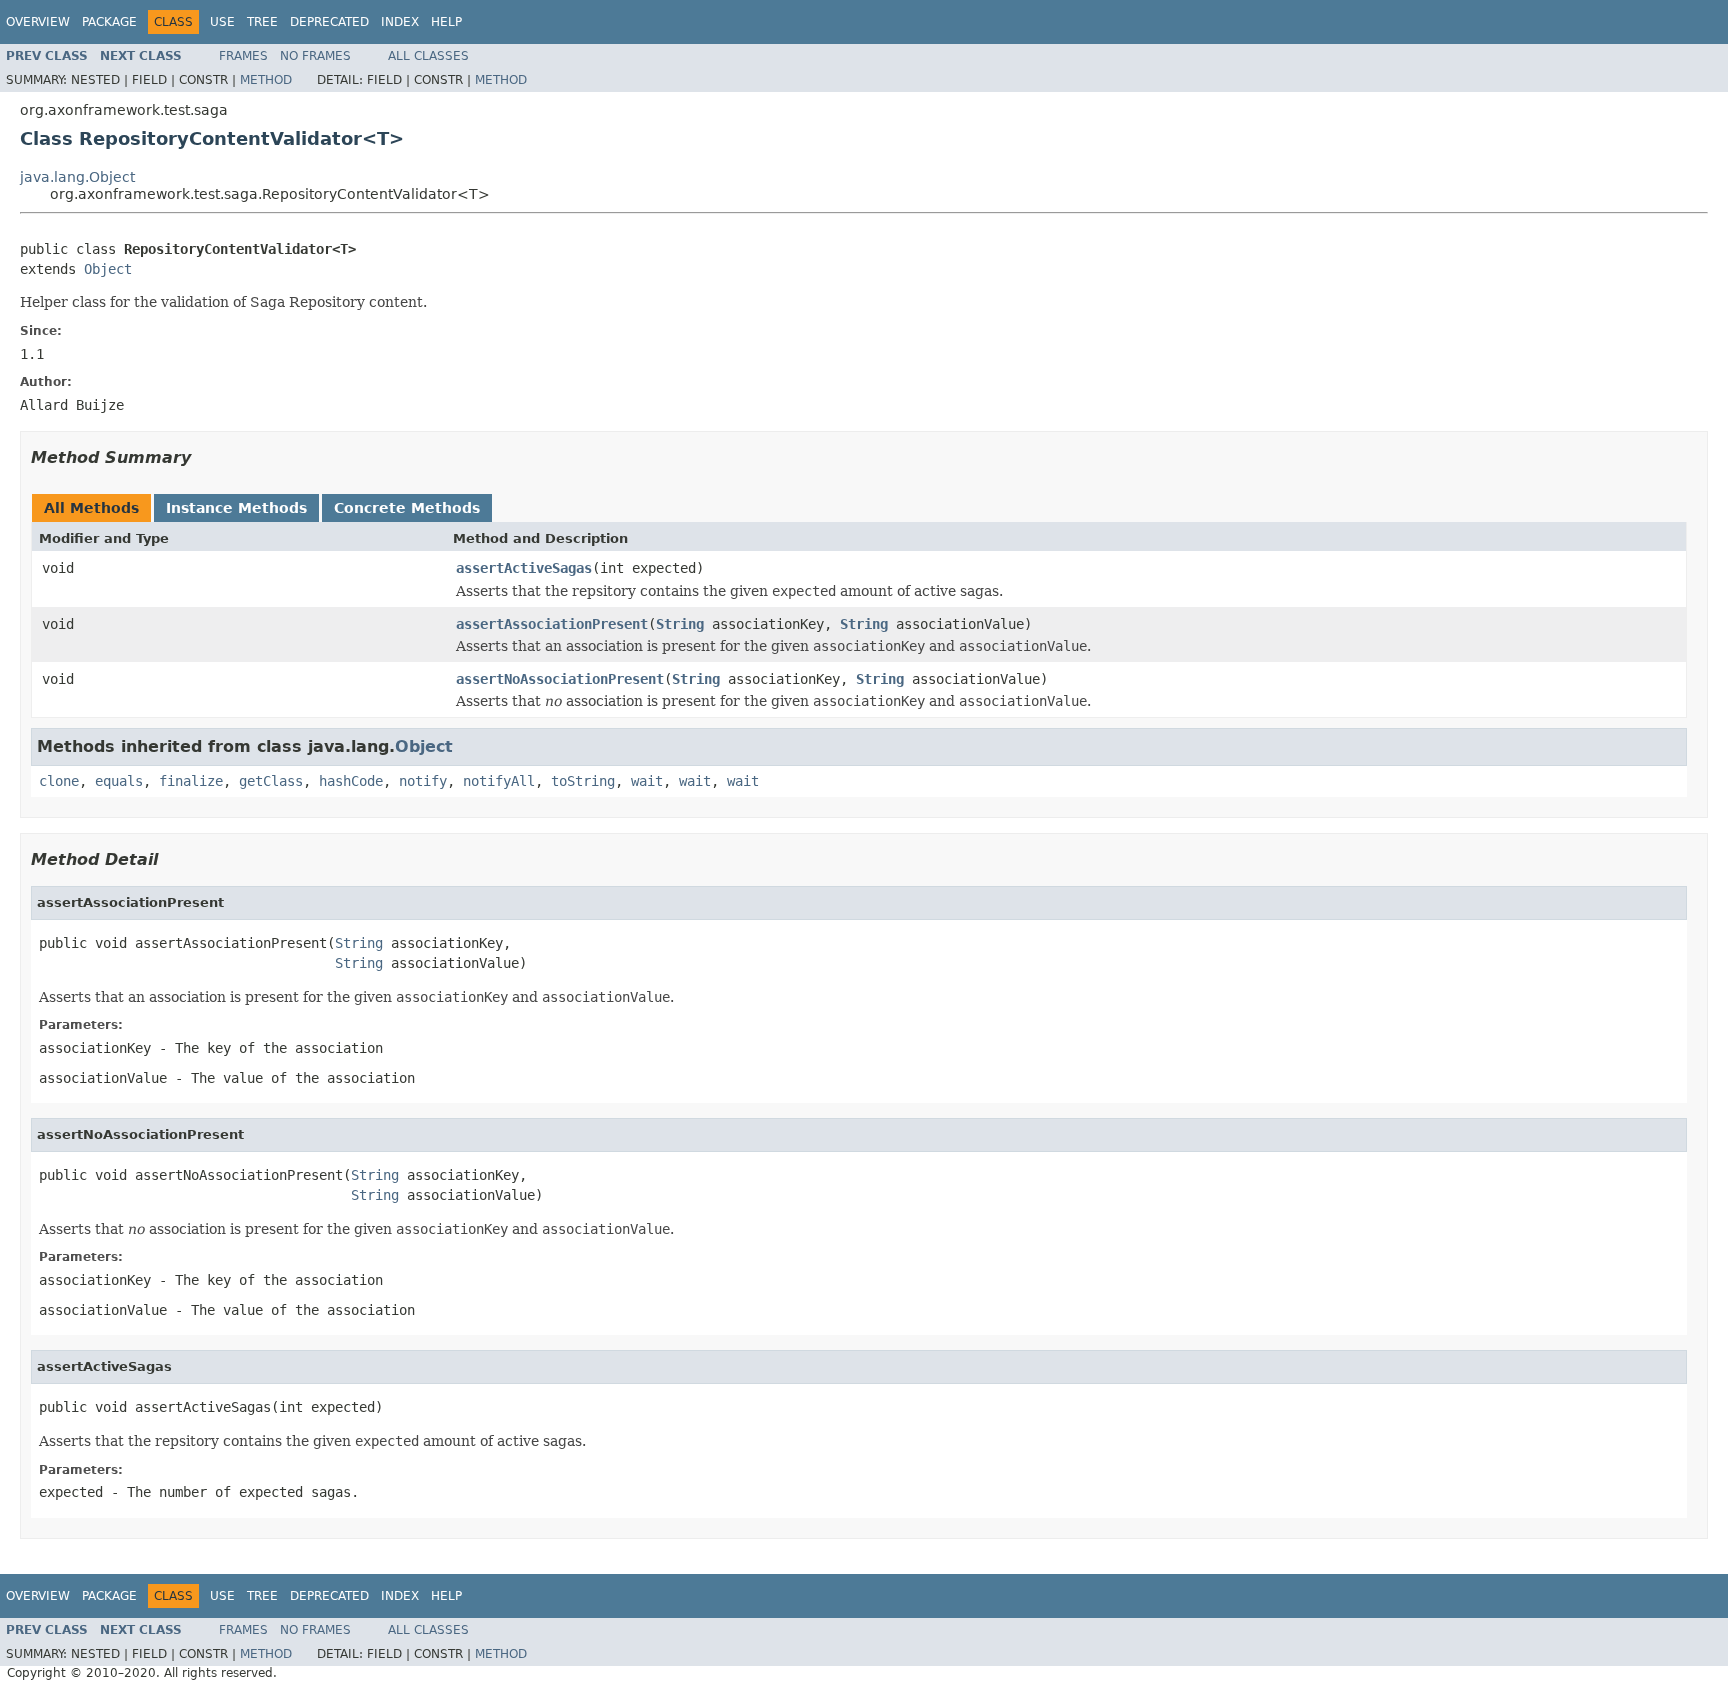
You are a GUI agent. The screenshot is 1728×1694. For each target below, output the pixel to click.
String (680, 624)
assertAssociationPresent (552, 624)
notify (423, 781)
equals (119, 781)
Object (108, 269)
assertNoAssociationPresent (560, 679)
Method (266, 80)
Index (400, 22)
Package (109, 22)
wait (647, 781)
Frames (243, 56)
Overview (38, 22)
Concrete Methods (407, 508)
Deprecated (329, 22)
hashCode (351, 781)
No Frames (315, 56)
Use (222, 22)
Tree (262, 22)
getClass (271, 781)
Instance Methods (236, 508)
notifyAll (499, 781)
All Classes (428, 56)
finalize (191, 781)
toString (583, 781)
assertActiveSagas (524, 568)
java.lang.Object (77, 177)
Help (446, 22)
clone (59, 781)
